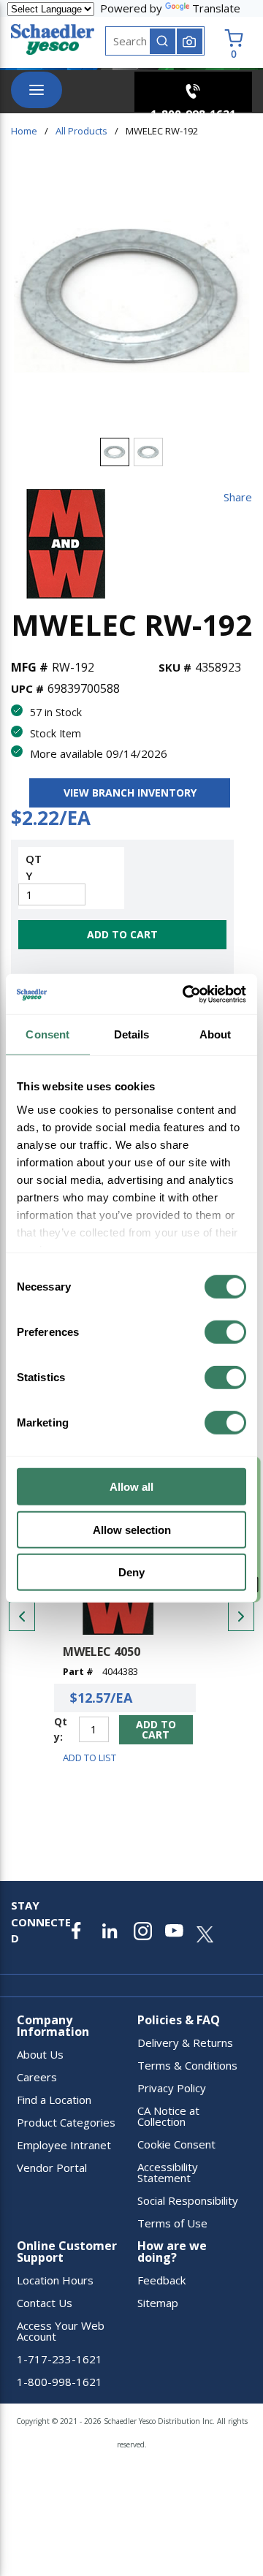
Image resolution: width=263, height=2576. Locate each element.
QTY (34, 867)
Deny (131, 1572)
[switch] (225, 1332)
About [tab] (216, 1034)
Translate (216, 8)
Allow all (131, 1487)
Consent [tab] (47, 1034)
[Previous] (22, 1616)
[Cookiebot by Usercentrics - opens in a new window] (186, 994)
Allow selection (132, 1529)
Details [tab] (132, 1034)
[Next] (241, 1616)
